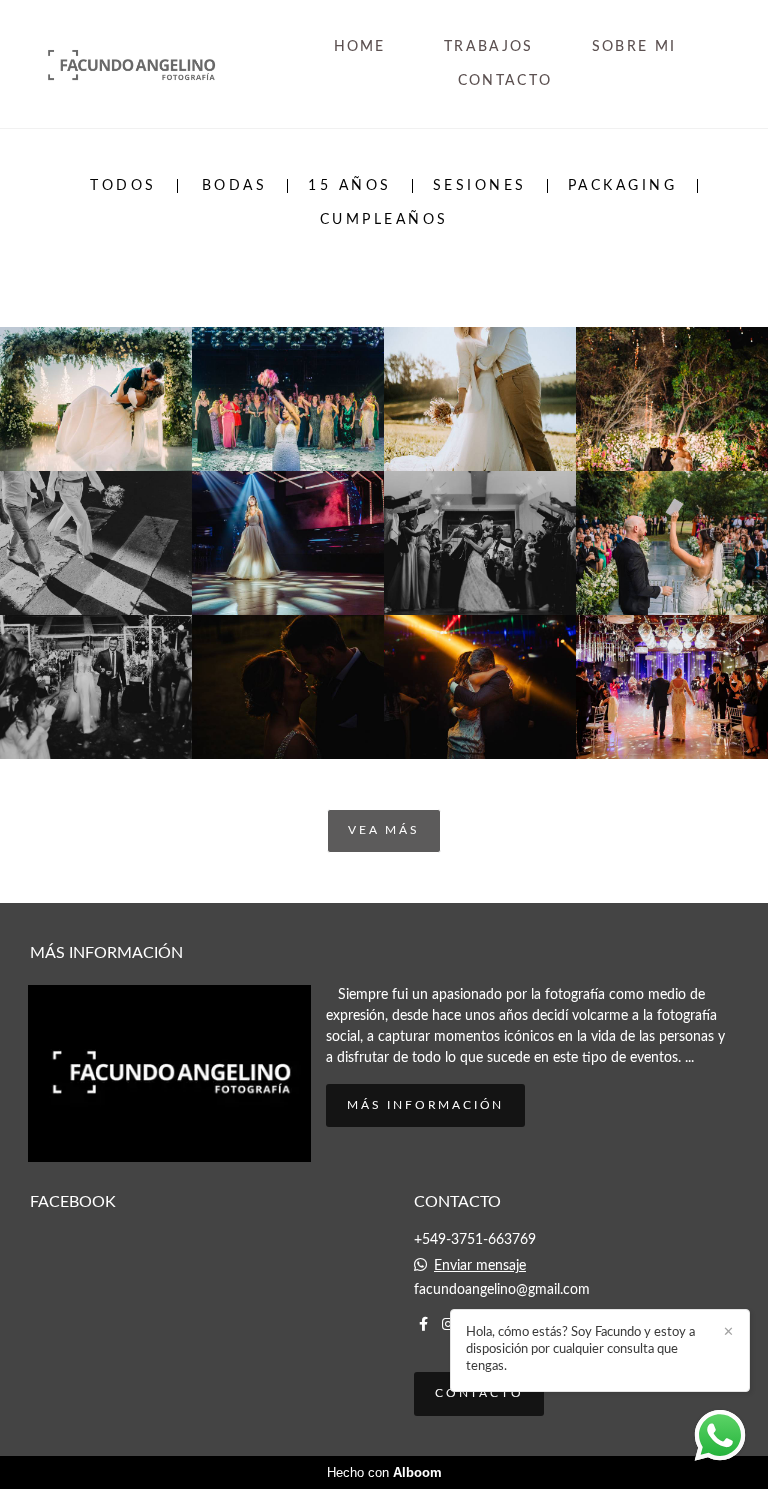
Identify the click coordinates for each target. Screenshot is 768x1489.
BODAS (235, 186)
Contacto (479, 1393)
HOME (360, 47)
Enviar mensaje (480, 1266)
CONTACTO (505, 81)
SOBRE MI (634, 47)
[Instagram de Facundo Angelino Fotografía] (448, 1324)
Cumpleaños (384, 220)
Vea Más (384, 830)
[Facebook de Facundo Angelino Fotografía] (423, 1324)
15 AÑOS (350, 186)
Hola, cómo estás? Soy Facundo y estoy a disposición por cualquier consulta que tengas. (580, 1349)
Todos (123, 186)
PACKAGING (623, 186)
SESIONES (480, 186)
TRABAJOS (488, 47)
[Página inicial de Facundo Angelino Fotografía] (156, 63)
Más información (425, 1105)
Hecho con (384, 1472)
